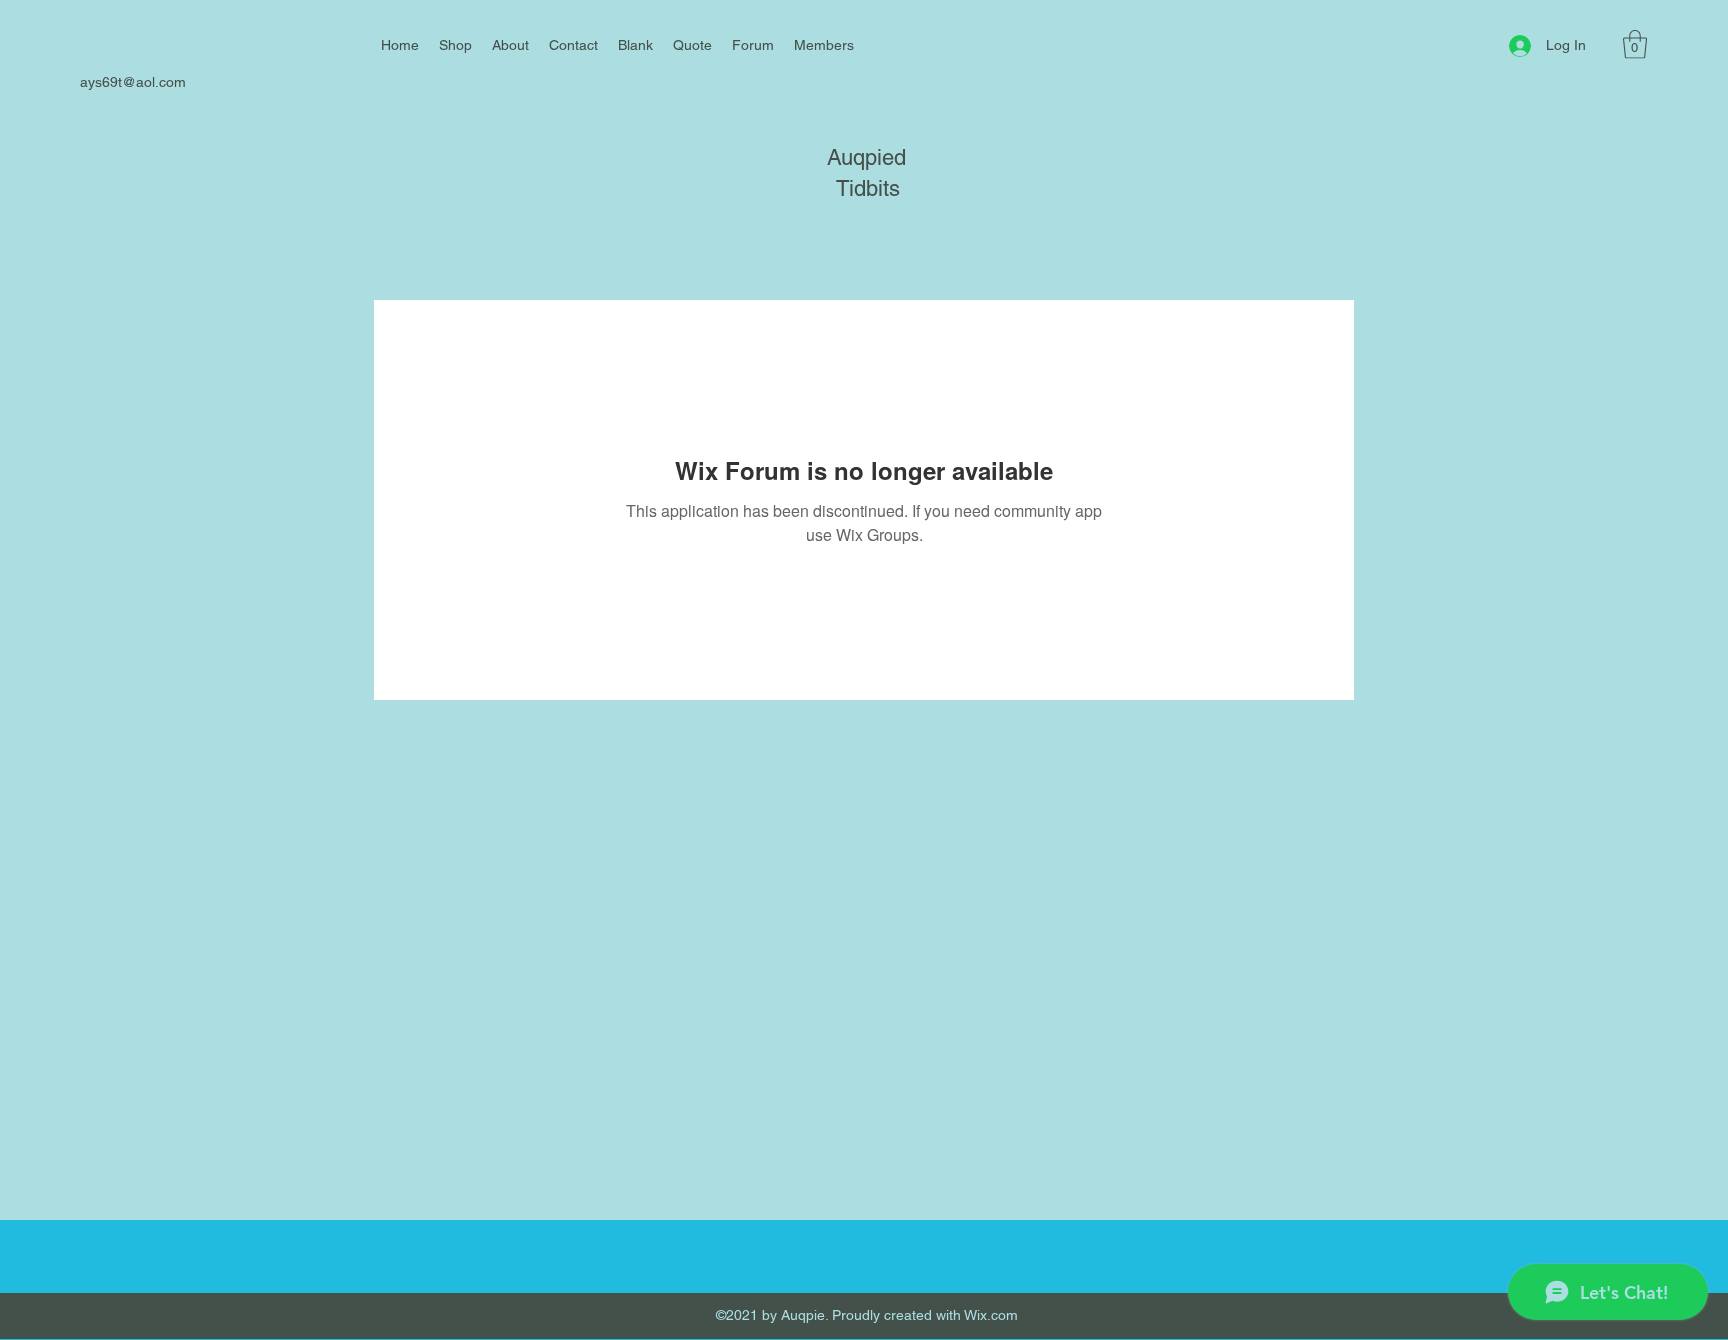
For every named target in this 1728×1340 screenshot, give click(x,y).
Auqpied (866, 157)
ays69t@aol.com (133, 82)
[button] (1635, 44)
